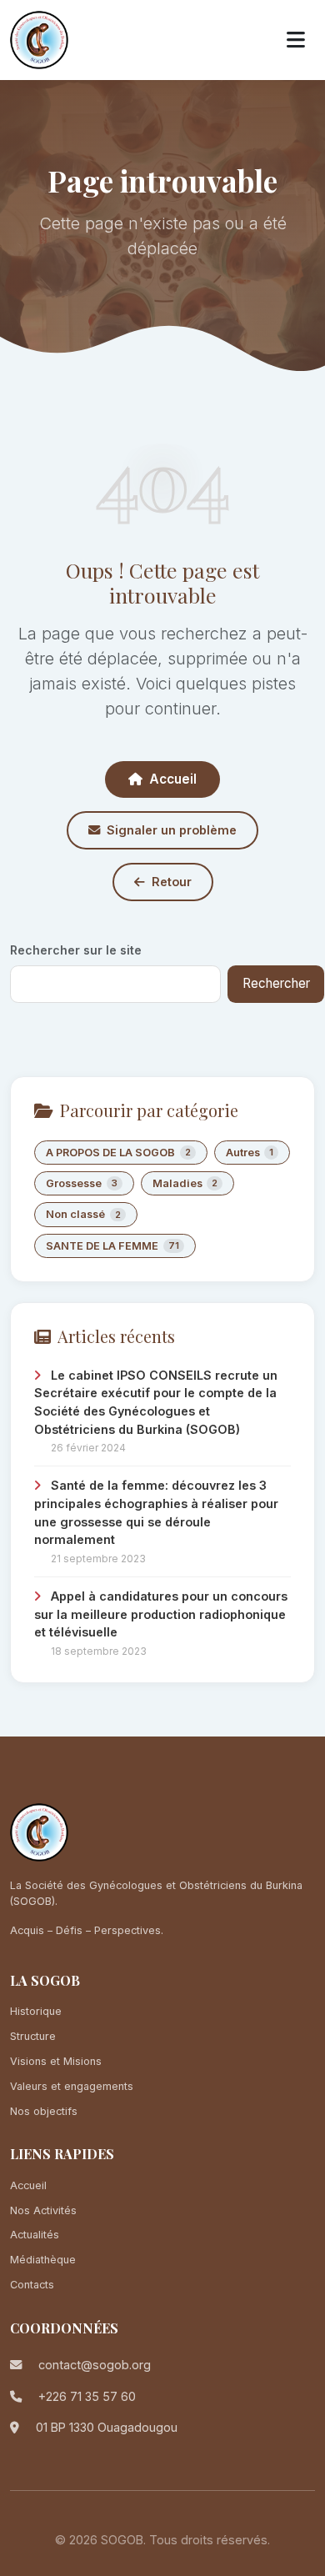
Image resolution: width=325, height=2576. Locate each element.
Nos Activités (43, 2210)
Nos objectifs (44, 2111)
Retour (172, 882)
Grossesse (82, 1183)
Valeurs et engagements (72, 2086)
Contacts (32, 2285)
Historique (36, 2011)
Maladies (185, 1183)
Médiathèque (43, 2260)
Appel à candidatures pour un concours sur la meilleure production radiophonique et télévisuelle (161, 1614)
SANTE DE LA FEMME (112, 1246)
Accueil (173, 779)
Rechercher (276, 983)
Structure (33, 2036)
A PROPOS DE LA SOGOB (118, 1153)
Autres (250, 1153)
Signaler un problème (172, 830)
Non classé (83, 1214)
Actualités (35, 2235)
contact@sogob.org (95, 2365)
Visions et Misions (56, 2061)
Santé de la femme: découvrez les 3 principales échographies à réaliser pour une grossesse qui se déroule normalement (156, 1512)
